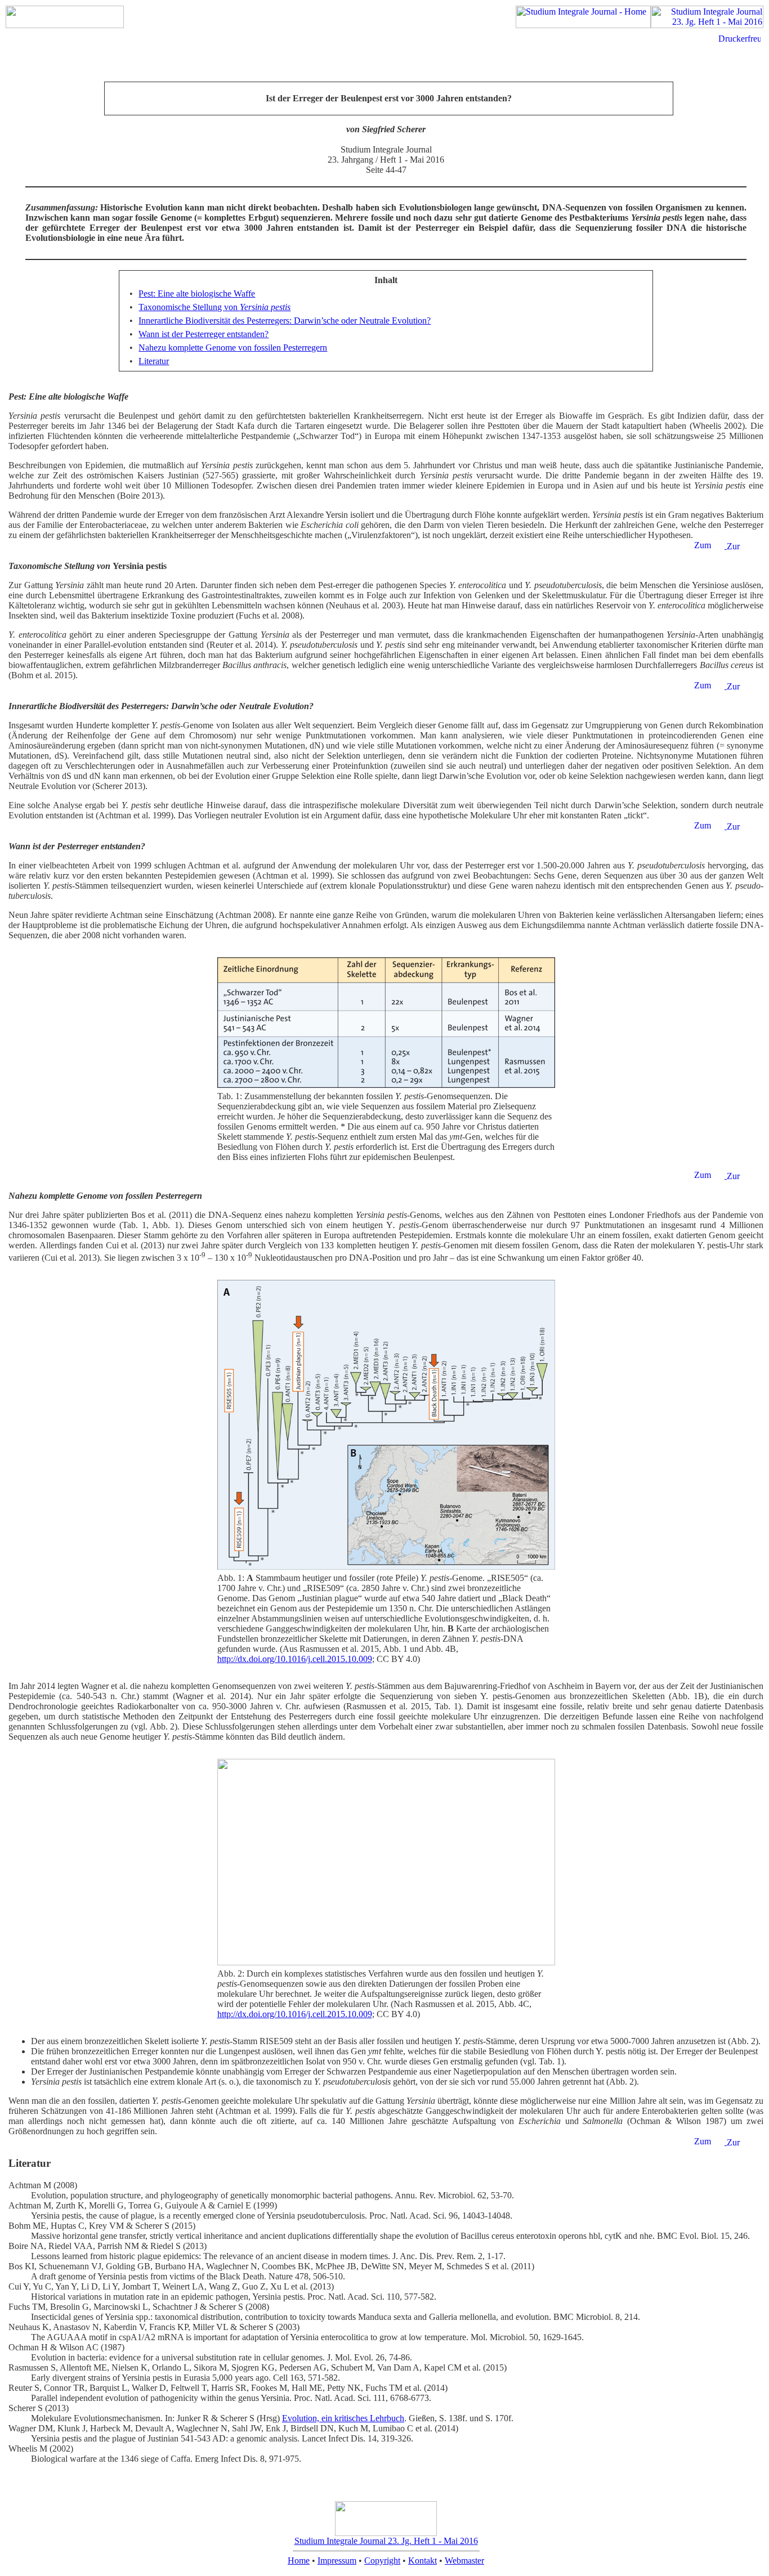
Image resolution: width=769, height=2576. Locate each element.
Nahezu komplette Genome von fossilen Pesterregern (233, 348)
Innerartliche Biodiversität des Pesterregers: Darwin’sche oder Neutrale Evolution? (285, 321)
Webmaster (464, 2561)
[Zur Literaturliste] (745, 547)
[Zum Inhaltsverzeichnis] (709, 546)
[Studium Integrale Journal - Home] (583, 25)
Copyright (382, 2561)
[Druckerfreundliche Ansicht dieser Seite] (739, 39)
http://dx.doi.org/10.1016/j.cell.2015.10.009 (295, 1659)
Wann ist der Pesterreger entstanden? (204, 334)
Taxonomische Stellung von (214, 307)
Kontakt (422, 2561)
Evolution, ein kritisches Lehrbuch (343, 2418)
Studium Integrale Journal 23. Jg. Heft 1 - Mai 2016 (386, 2541)
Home (299, 2561)
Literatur (154, 361)
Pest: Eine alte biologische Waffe (197, 294)
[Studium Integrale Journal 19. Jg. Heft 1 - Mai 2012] (707, 25)
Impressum (337, 2561)
